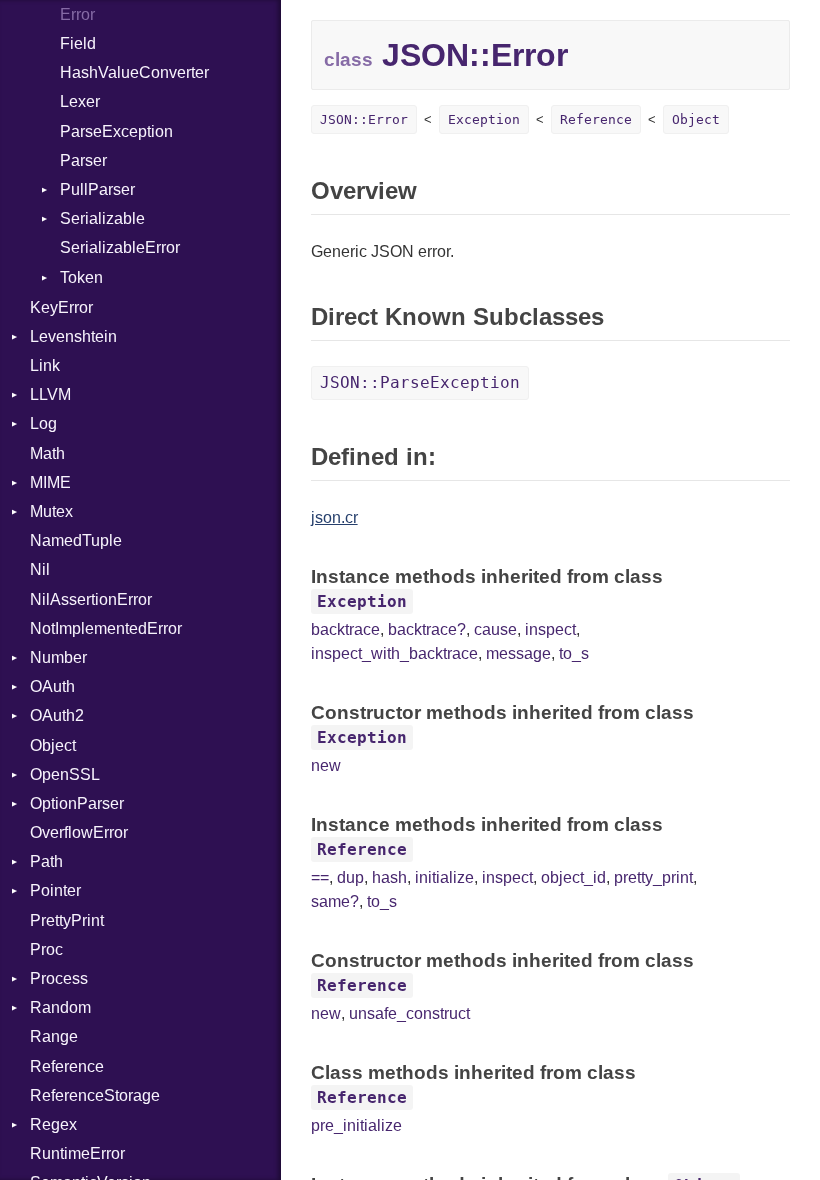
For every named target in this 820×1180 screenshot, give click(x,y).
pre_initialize (356, 1125)
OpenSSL (65, 774)
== (320, 877)
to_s (574, 653)
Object (53, 745)
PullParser (97, 189)
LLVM (50, 394)
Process (59, 978)
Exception (484, 119)
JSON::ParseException (420, 382)
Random (60, 1007)
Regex (53, 1124)
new (326, 765)
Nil (40, 569)
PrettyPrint (67, 920)
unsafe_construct (409, 1013)
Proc (46, 949)
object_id (573, 877)
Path (46, 861)
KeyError (61, 307)
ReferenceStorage (95, 1095)
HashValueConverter (134, 72)
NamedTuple (76, 540)
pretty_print (653, 877)
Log (43, 423)
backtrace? (427, 629)
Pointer (55, 890)
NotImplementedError (106, 628)
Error (77, 14)
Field (78, 43)
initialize (444, 877)
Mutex (51, 511)
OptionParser (77, 803)
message (518, 653)
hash (389, 877)
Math (47, 453)
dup (350, 877)
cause (495, 629)
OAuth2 (57, 715)
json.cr (334, 517)
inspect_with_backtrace (394, 653)
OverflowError (79, 832)
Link (45, 365)
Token (81, 277)
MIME (50, 482)
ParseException (116, 131)
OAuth (52, 686)
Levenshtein (73, 336)
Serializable (102, 218)
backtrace (345, 629)
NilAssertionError (91, 599)
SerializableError (120, 247)
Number (58, 657)
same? (335, 901)
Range (54, 1036)
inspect (550, 629)
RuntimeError (77, 1153)
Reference (67, 1066)
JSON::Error (364, 119)
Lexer (80, 101)
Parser (83, 160)
